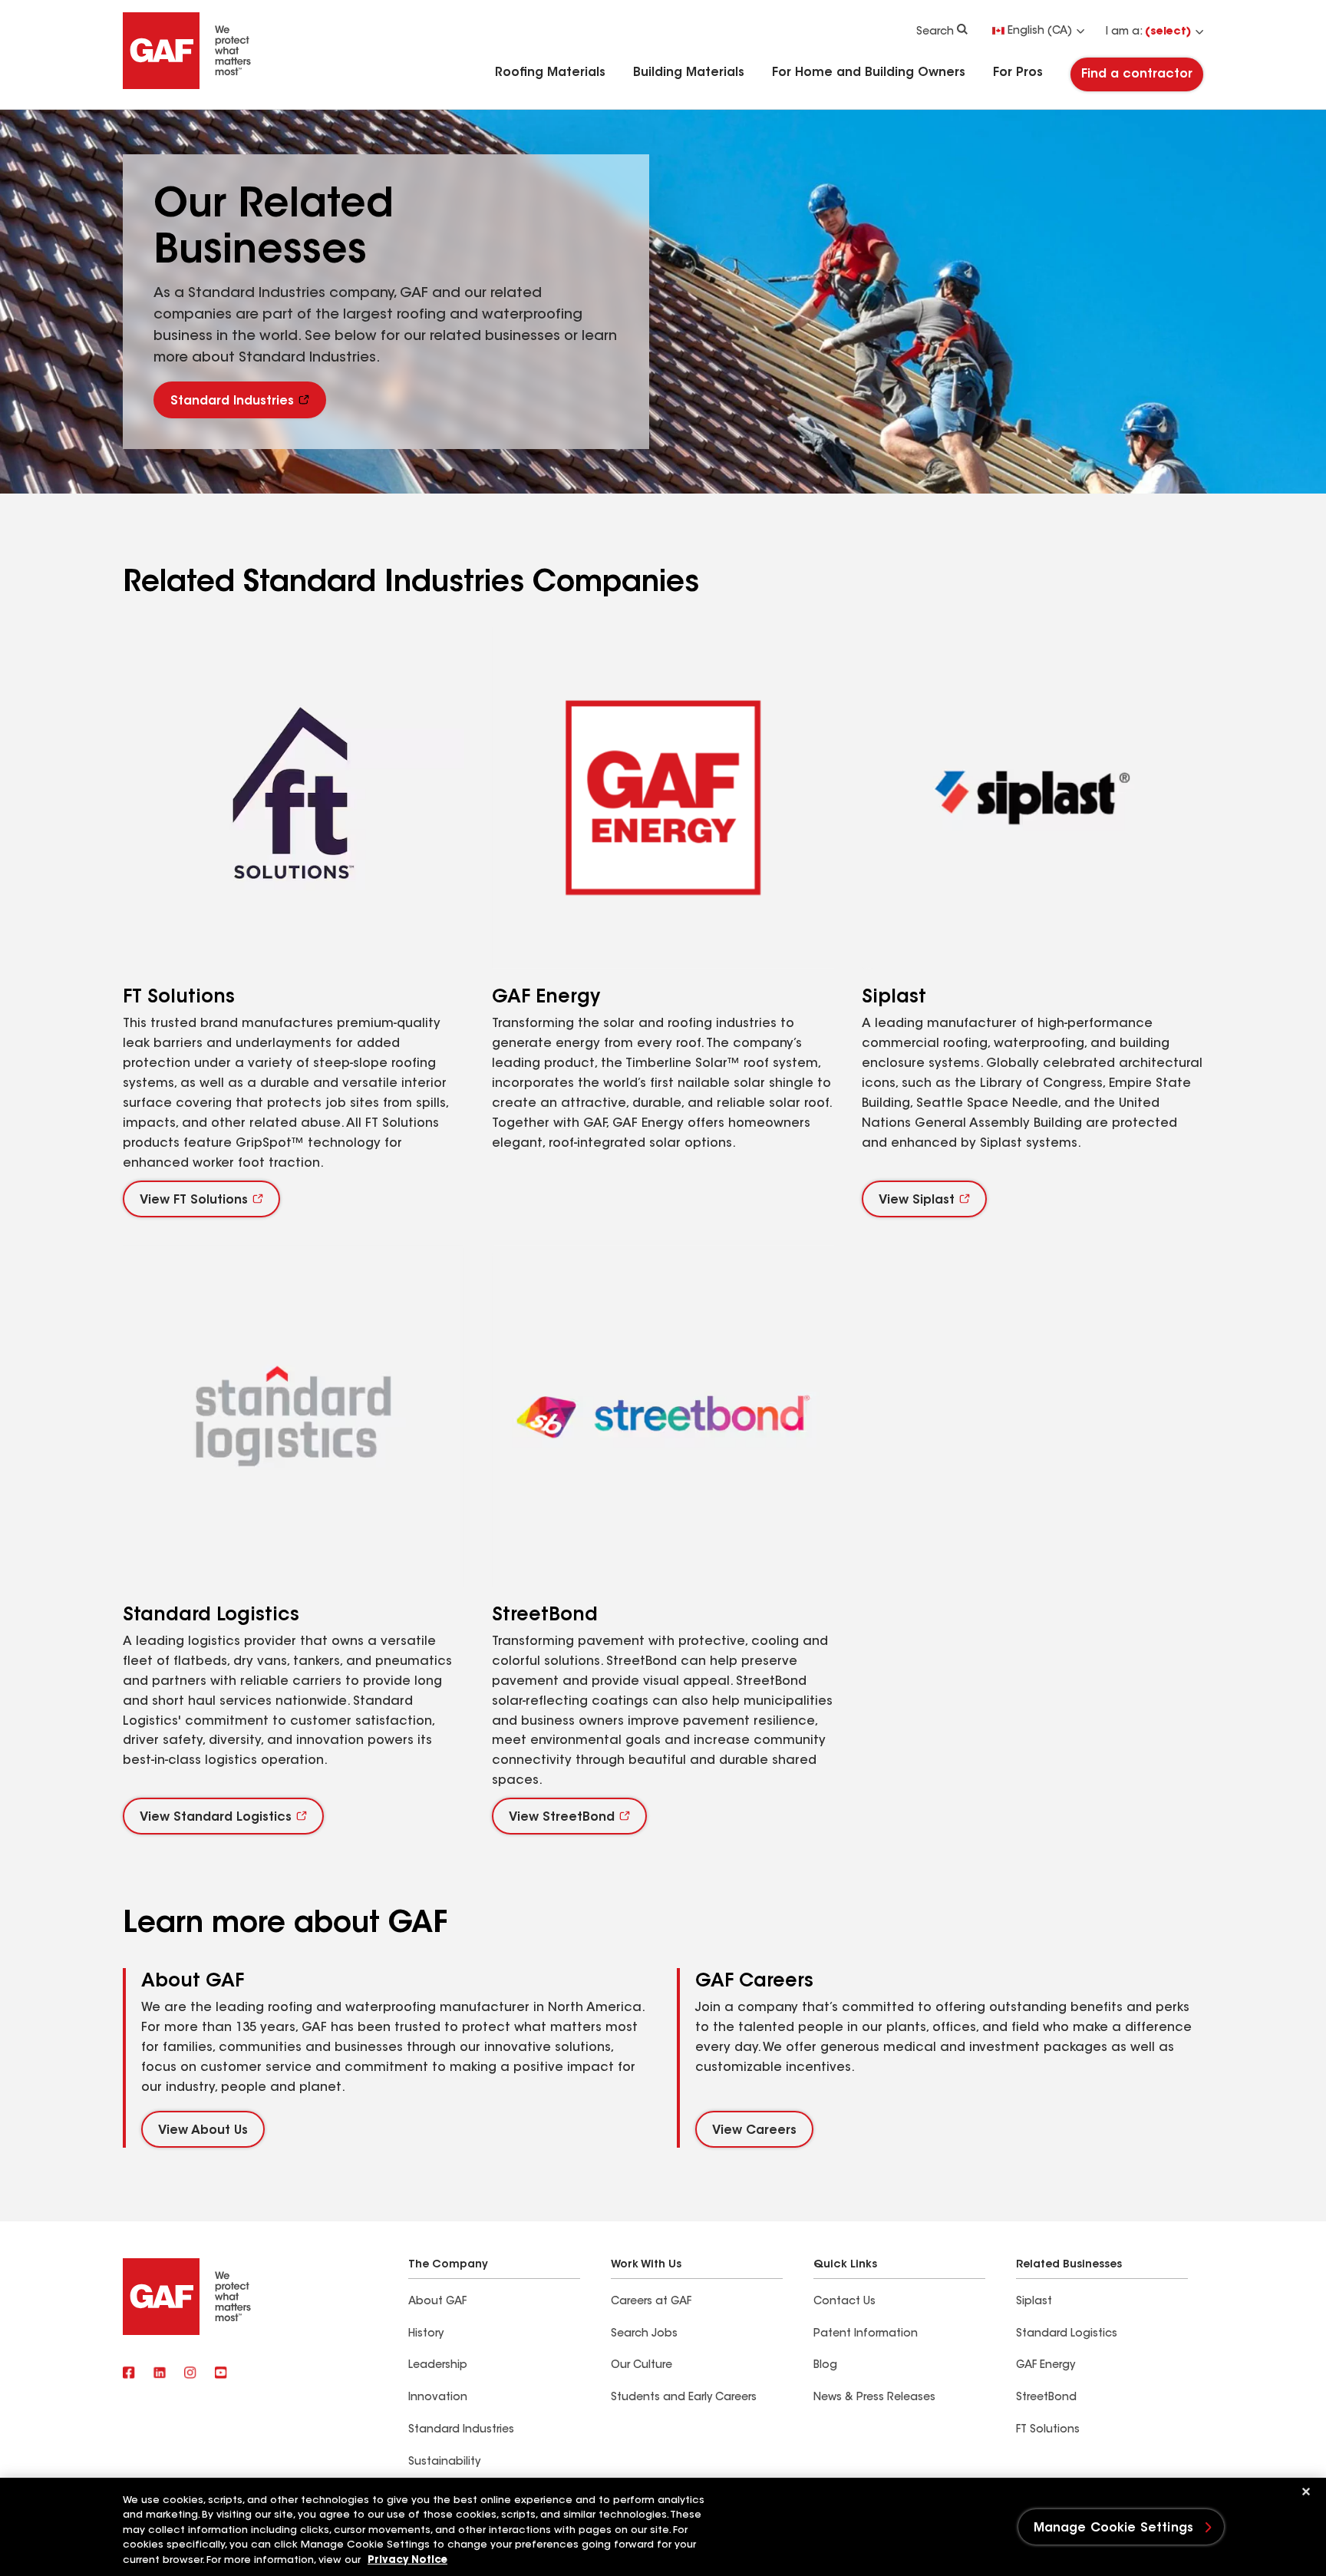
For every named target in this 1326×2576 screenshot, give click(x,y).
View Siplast (917, 1200)
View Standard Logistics (216, 1818)
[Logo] (187, 86)
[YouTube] (221, 2374)
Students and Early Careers (684, 2398)
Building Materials (689, 73)
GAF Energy (1046, 2366)
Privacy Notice (407, 2560)
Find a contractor (1137, 74)
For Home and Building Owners (869, 73)
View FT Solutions (194, 1200)
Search (935, 32)
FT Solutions (1048, 2430)
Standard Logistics (1067, 2334)
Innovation (438, 2398)
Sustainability (444, 2462)
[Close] (1306, 2492)
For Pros (1018, 73)
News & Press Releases (874, 2398)
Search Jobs (644, 2334)
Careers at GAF (651, 2302)
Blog (825, 2366)
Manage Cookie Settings (1114, 2528)
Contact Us (844, 2302)
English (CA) (1040, 31)
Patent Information (866, 2334)
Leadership (438, 2366)
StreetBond (1046, 2398)
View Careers (754, 2131)
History (426, 2334)
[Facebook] (129, 2374)
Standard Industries (232, 401)
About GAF (437, 2302)
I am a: (1148, 32)
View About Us (203, 2131)
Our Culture (642, 2366)
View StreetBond (562, 1818)
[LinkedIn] (160, 2374)
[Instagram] (190, 2374)
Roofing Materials (550, 73)
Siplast (1034, 2302)
